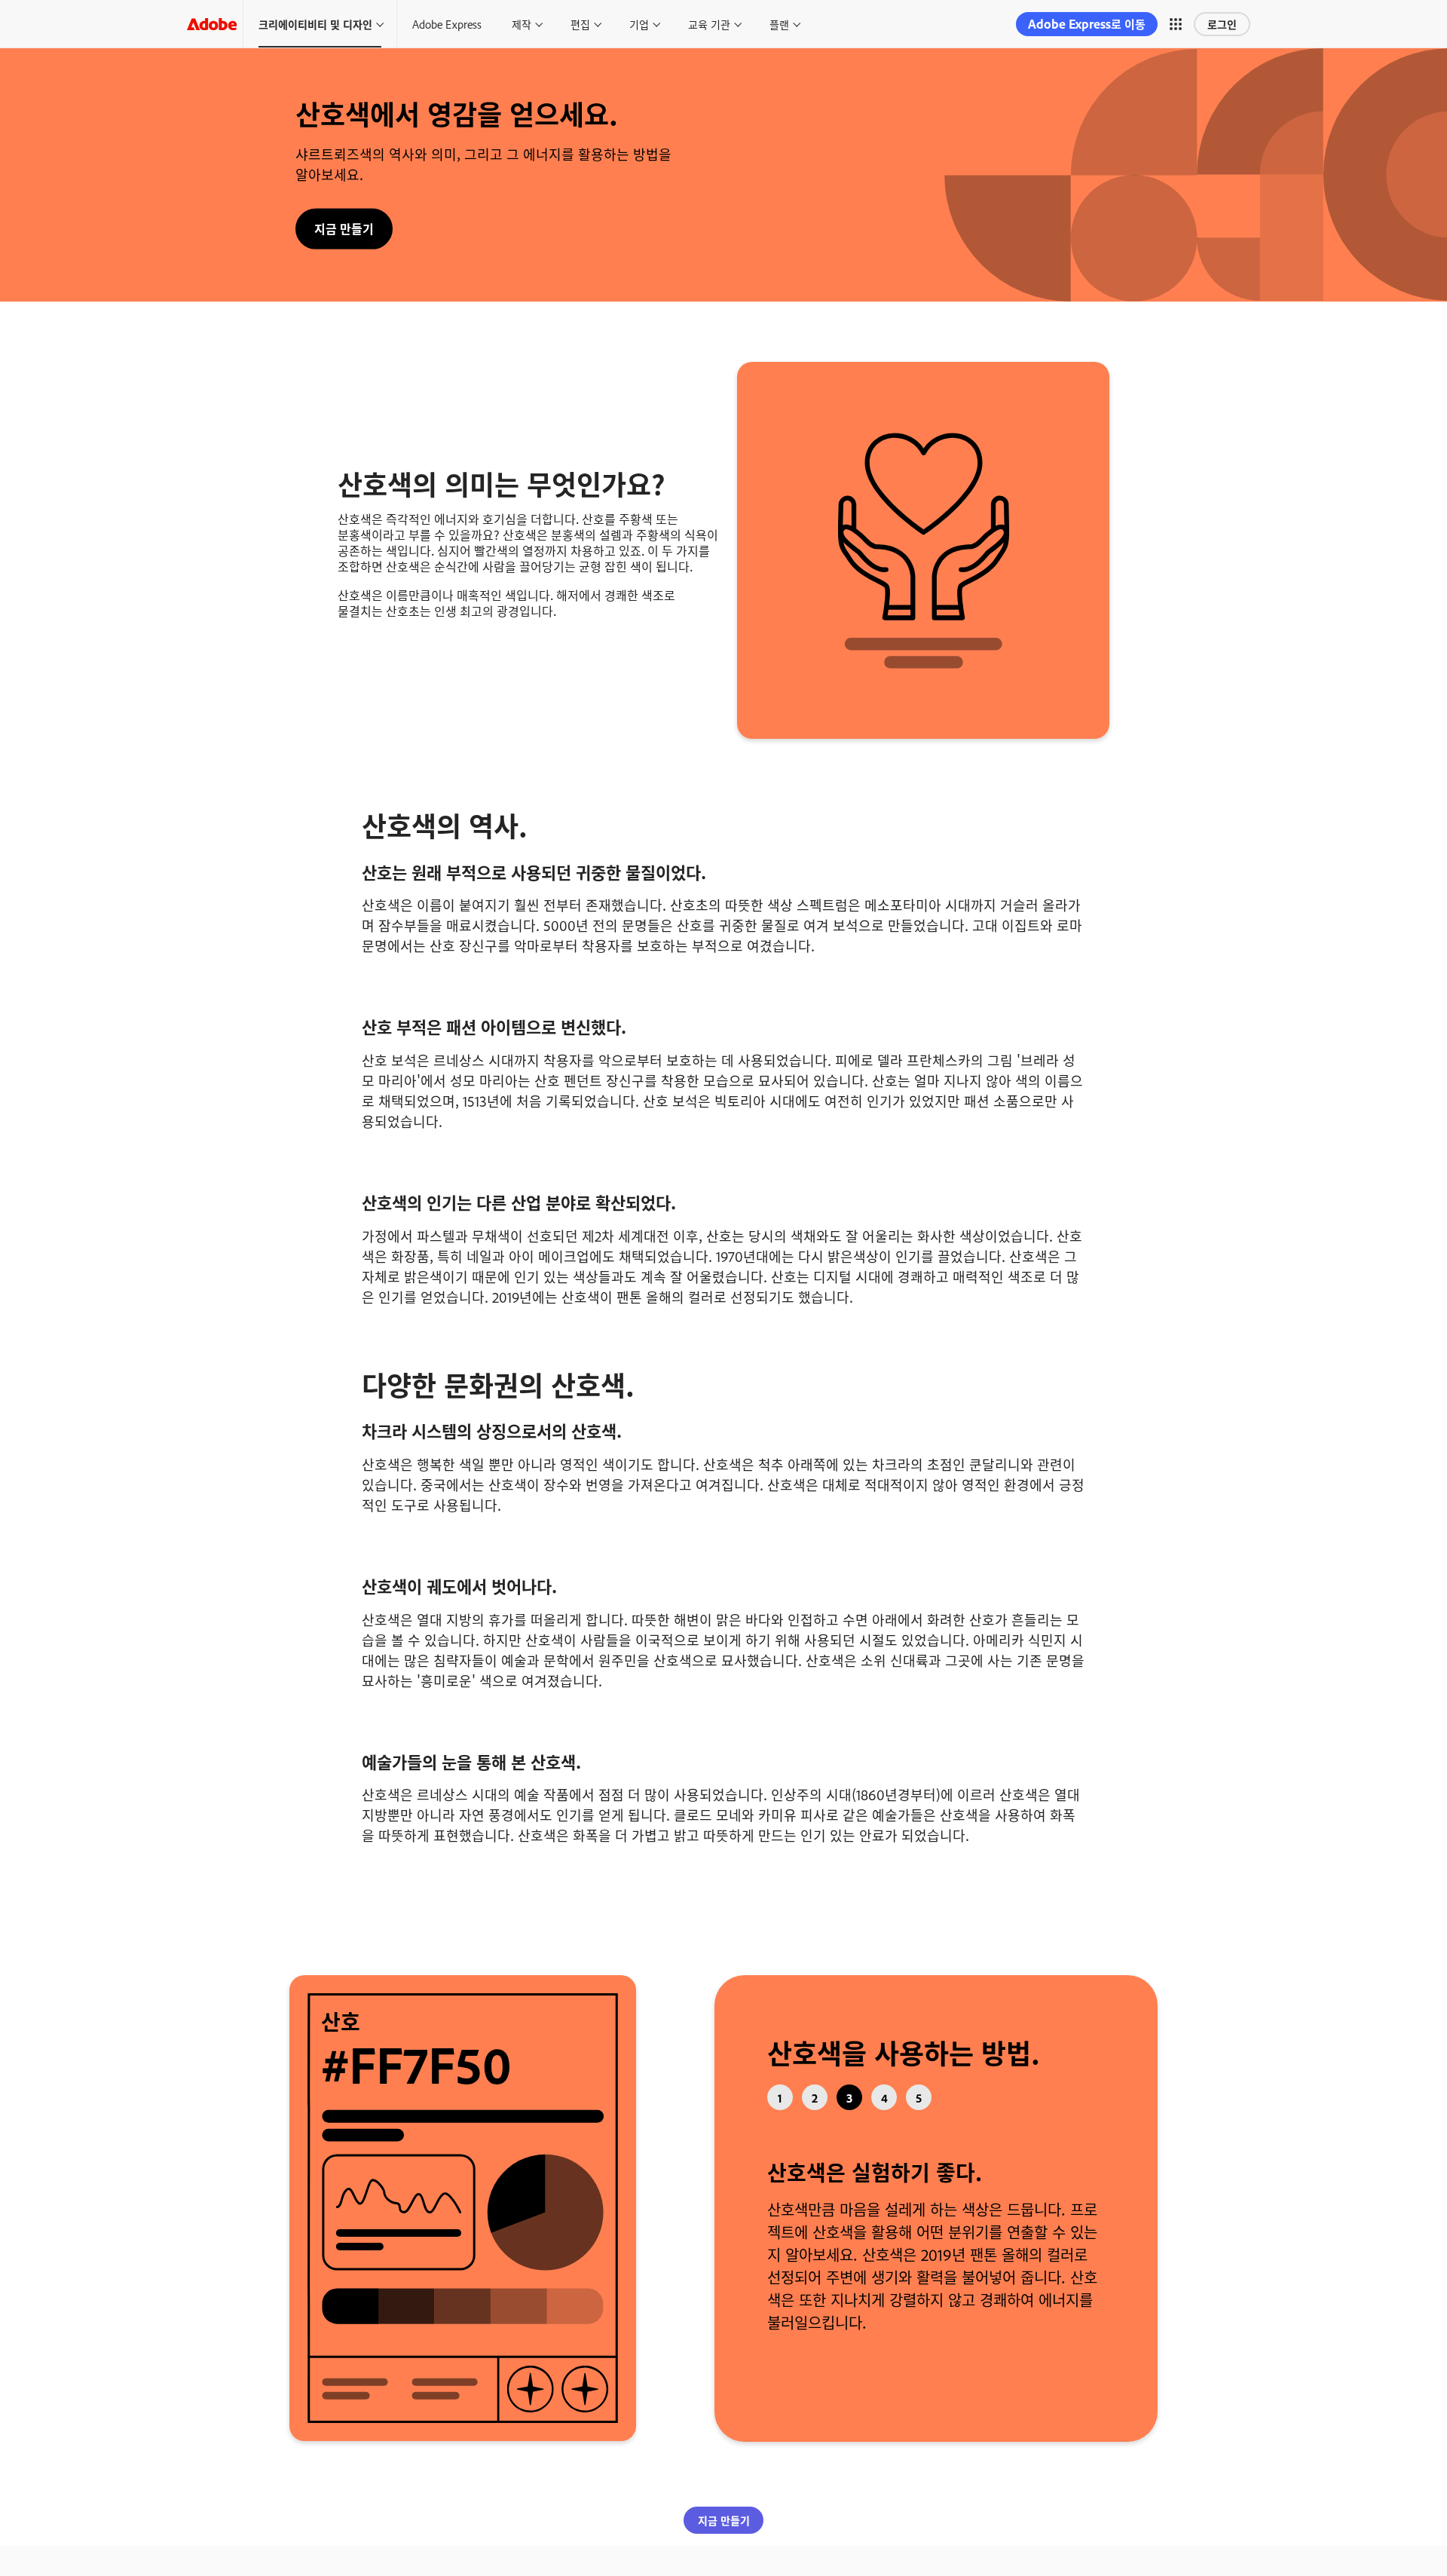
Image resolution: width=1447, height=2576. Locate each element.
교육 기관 (709, 24)
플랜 (779, 24)
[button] (1176, 24)
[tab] (780, 2097)
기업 (639, 24)
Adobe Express (447, 24)
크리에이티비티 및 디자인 (315, 24)
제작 (522, 24)
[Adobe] (212, 24)
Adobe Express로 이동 (1087, 24)
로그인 (1222, 24)
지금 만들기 (344, 228)
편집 (580, 24)
